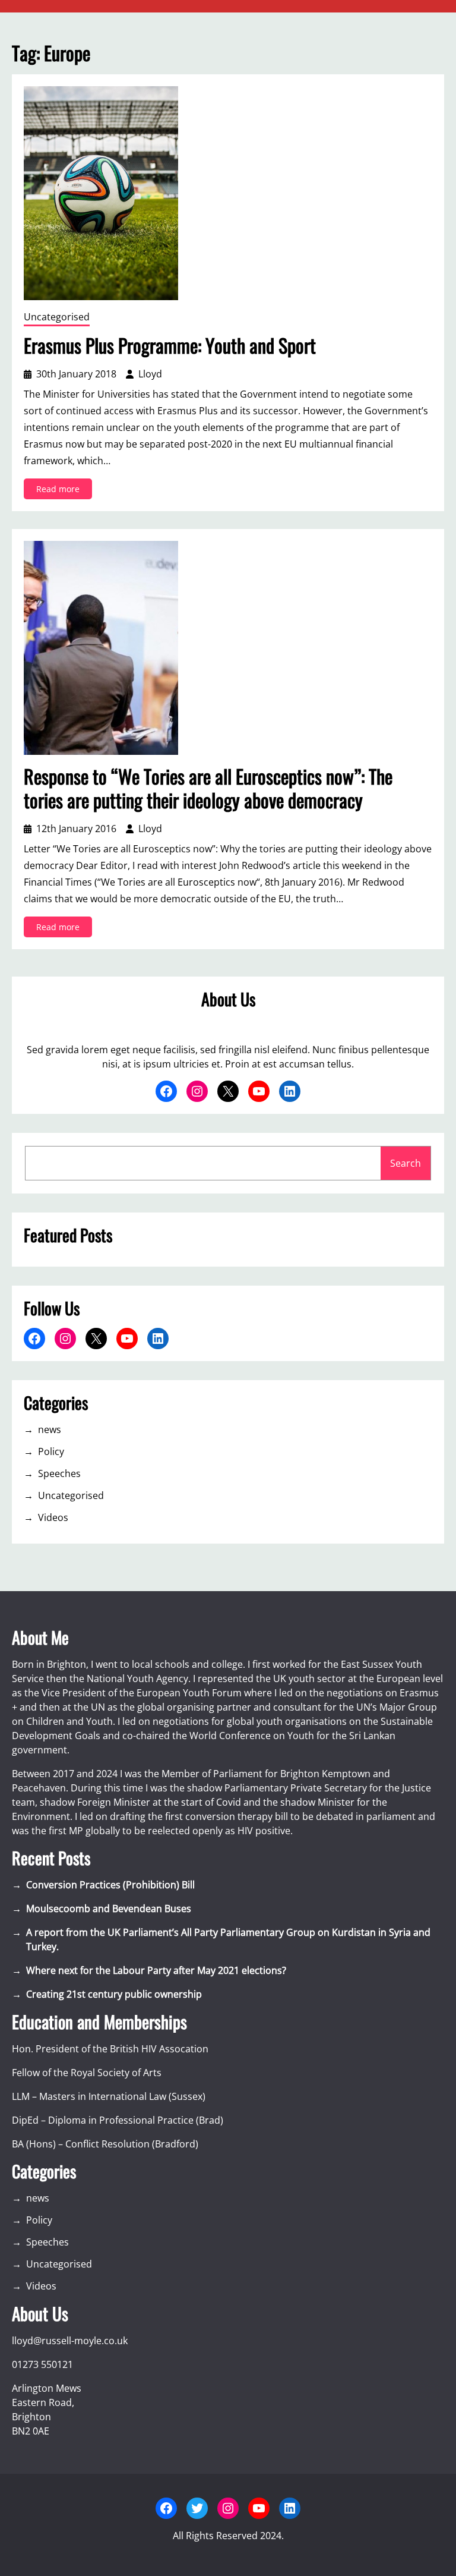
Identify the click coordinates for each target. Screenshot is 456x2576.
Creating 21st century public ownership (114, 1994)
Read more (64, 491)
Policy (51, 1451)
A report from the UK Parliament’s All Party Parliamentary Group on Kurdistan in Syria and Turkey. (228, 1939)
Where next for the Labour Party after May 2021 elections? (156, 1970)
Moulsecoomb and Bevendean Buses (109, 1909)
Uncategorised (57, 317)
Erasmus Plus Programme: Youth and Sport (170, 345)
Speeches (59, 1473)
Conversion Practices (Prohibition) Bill (110, 1885)
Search (406, 1163)
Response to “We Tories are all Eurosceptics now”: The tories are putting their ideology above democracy (208, 788)
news (50, 1429)
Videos (53, 1517)
